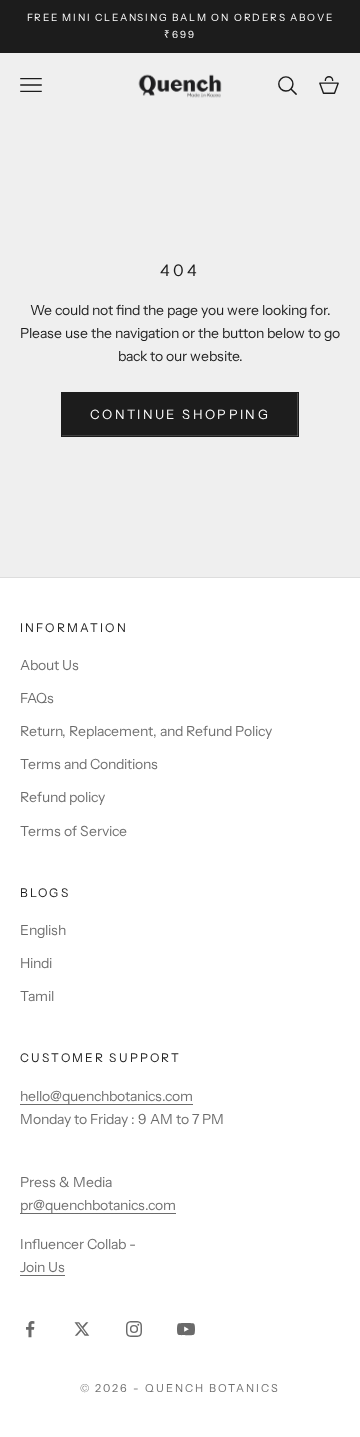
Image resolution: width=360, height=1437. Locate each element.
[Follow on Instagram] (134, 1329)
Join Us (42, 1267)
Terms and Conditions (89, 764)
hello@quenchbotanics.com (106, 1096)
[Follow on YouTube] (186, 1329)
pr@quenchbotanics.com (98, 1205)
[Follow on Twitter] (82, 1329)
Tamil (37, 996)
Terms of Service (73, 831)
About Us (49, 665)
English (43, 930)
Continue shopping (180, 414)
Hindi (36, 963)
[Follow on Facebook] (30, 1329)
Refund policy (62, 797)
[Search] (290, 85)
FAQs (37, 698)
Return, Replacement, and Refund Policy (146, 731)
